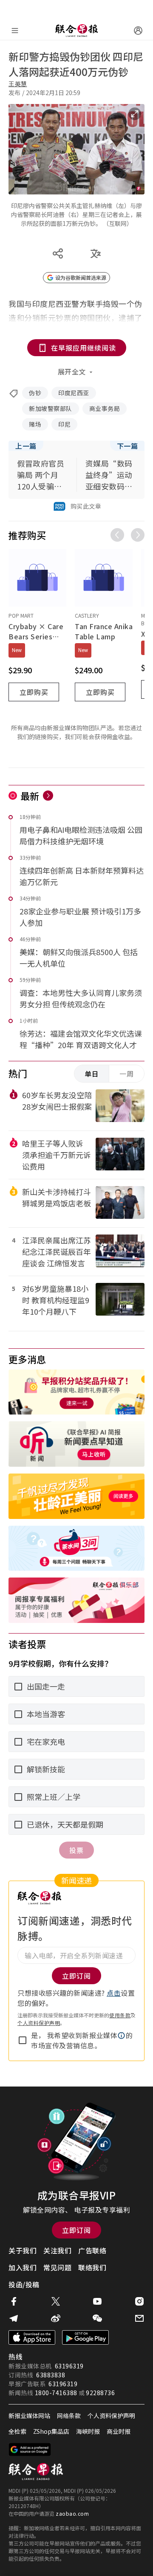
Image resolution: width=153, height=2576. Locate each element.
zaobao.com (72, 2513)
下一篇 (127, 446)
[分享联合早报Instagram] (139, 2301)
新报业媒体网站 (29, 2416)
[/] (76, 31)
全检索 (17, 2431)
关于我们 (23, 2250)
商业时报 (119, 2431)
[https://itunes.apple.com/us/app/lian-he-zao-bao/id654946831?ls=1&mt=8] (32, 2337)
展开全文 (72, 371)
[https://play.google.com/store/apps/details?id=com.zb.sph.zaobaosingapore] (85, 2337)
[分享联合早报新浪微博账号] (56, 2318)
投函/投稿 (24, 2284)
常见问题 (57, 2267)
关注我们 (57, 2250)
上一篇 (26, 446)
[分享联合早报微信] (97, 2318)
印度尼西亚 (74, 393)
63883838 (51, 2375)
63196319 (69, 2366)
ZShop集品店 (51, 2431)
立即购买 (34, 692)
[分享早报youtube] (97, 2301)
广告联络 (92, 2250)
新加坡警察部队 (51, 408)
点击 (114, 1993)
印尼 (64, 424)
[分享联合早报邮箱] (139, 2318)
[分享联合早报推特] (56, 2301)
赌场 (35, 424)
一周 (127, 1074)
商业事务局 (105, 408)
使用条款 (120, 2015)
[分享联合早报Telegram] (14, 2318)
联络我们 (92, 2267)
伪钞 (35, 393)
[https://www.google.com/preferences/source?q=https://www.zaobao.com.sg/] (30, 2449)
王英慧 (18, 84)
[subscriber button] (138, 31)
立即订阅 (76, 2230)
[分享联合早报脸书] (14, 2301)
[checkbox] (23, 2040)
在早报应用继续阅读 (84, 348)
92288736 (100, 2393)
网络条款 (69, 2416)
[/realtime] (48, 796)
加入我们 (23, 2267)
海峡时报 (88, 2431)
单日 (92, 1074)
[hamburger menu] (15, 31)
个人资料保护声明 (39, 2023)
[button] (122, 2036)
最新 (30, 796)
